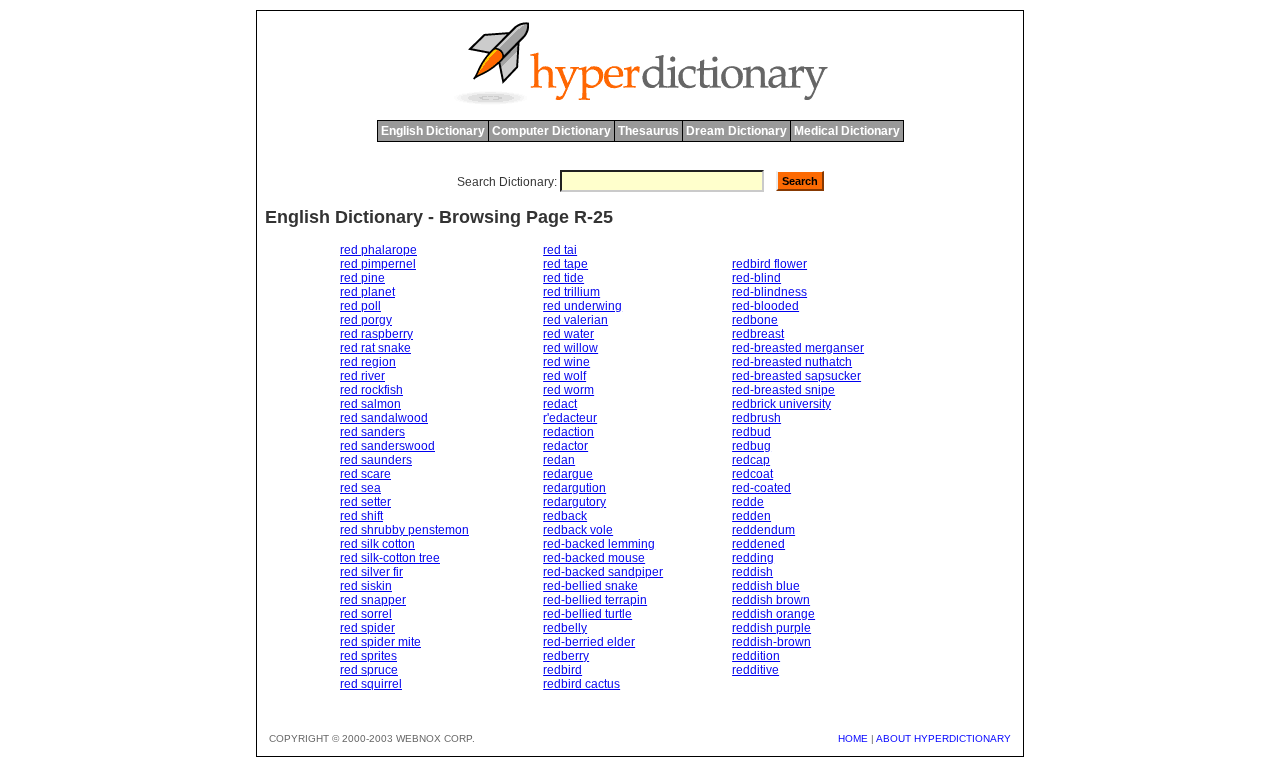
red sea (360, 488)
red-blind (756, 278)
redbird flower (769, 264)
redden (751, 516)
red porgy (366, 320)
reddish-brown (771, 642)
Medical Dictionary (847, 131)
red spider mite (380, 642)
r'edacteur (570, 418)
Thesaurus (648, 131)
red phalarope (378, 250)
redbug (751, 446)
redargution (574, 488)
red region (368, 362)
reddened (758, 544)
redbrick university (781, 404)
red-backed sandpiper (603, 572)
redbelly (565, 628)
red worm (568, 390)
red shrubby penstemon (404, 530)
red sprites (368, 656)
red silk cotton (377, 544)
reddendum (763, 530)
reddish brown (771, 600)
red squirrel (371, 684)
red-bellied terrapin (595, 600)
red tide (563, 278)
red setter (365, 502)
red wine (566, 362)
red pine (362, 278)
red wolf (564, 376)
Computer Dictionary (551, 131)
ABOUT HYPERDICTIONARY (943, 738)
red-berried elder (589, 642)
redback (565, 516)
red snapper (373, 600)
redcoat (752, 474)
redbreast (758, 334)
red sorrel (366, 614)
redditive (755, 670)
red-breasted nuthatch (792, 362)
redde (748, 502)
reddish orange (773, 614)
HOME (853, 738)
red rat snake (375, 348)
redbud (751, 432)
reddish (752, 572)
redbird (562, 670)
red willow (570, 348)
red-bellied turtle (587, 614)
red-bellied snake (590, 586)
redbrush (756, 418)
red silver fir (371, 572)
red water (568, 334)
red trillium (571, 292)
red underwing (582, 306)
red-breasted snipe (783, 390)
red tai (560, 250)
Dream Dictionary (736, 131)
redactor (565, 446)
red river (362, 376)
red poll (360, 306)
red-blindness (769, 292)
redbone (755, 320)
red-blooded (765, 306)
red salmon (370, 404)
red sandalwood (384, 418)
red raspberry (376, 334)
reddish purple (771, 628)
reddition (756, 656)
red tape (565, 264)
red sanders (372, 432)
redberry (566, 656)
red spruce (369, 670)
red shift (361, 516)
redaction (568, 432)
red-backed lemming (599, 544)
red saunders (376, 460)
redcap (751, 460)
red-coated (761, 488)
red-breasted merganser (798, 348)
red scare (365, 474)
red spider (367, 628)
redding (753, 558)
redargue (568, 474)
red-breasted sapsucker (796, 376)
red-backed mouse (594, 558)
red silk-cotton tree (390, 558)
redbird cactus (581, 684)
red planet (367, 292)
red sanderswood (387, 446)
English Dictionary (433, 131)
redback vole (578, 530)
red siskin (366, 586)
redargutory (574, 502)
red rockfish (371, 390)
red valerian (575, 320)
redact (560, 404)
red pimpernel (378, 264)
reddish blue (766, 586)
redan (559, 460)
